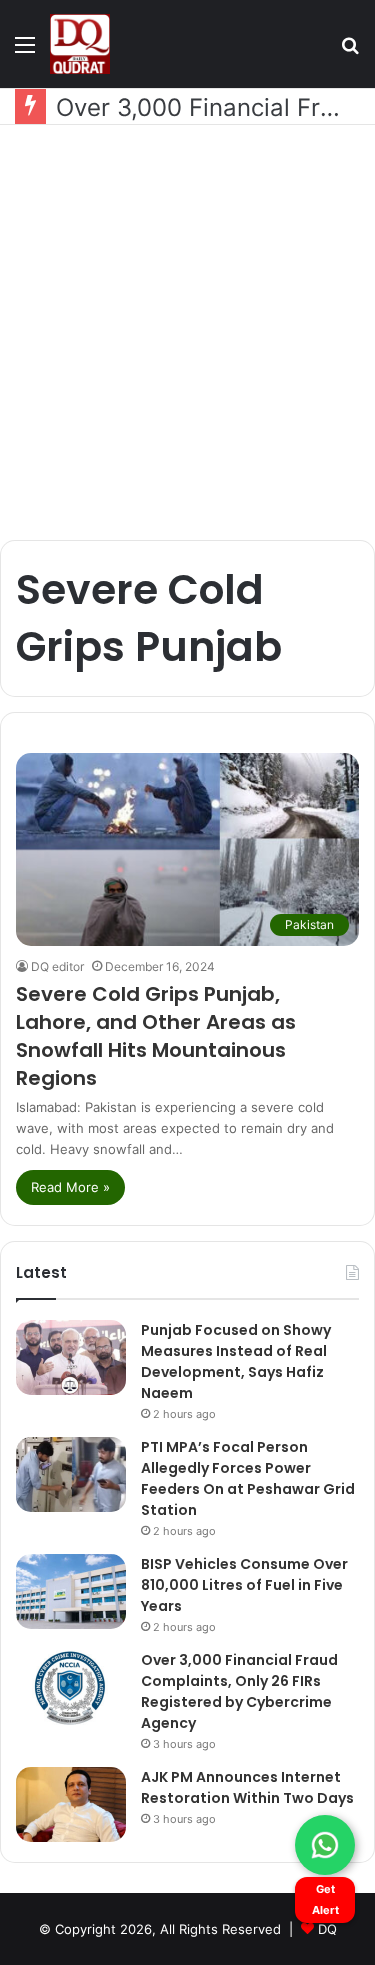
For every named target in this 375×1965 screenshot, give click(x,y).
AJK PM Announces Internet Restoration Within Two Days (247, 1787)
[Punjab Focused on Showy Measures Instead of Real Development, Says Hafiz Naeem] (71, 1357)
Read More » (70, 1187)
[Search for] (350, 51)
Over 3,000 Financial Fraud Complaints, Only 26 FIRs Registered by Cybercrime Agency (239, 1691)
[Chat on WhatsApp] (325, 1845)
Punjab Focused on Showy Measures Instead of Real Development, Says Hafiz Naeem (236, 1361)
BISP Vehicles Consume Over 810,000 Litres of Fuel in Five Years (244, 1585)
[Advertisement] (187, 332)
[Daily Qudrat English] (80, 44)
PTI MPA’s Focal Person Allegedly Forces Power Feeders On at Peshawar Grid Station (248, 1478)
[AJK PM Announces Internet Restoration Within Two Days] (71, 1804)
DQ (327, 1929)
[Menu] (25, 51)
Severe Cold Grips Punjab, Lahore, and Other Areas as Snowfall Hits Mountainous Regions (156, 1036)
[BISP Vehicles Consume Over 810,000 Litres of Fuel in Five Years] (71, 1591)
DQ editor (57, 966)
